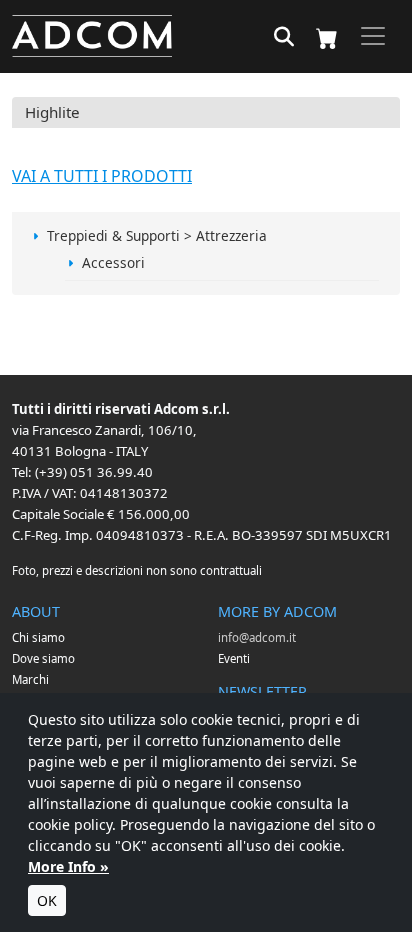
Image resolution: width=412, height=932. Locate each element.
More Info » (68, 866)
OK (47, 900)
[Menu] (373, 36)
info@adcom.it (257, 637)
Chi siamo (38, 637)
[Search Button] (284, 38)
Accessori (113, 262)
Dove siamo (43, 658)
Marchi (30, 679)
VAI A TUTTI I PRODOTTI (102, 176)
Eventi (234, 658)
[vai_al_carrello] (327, 36)
